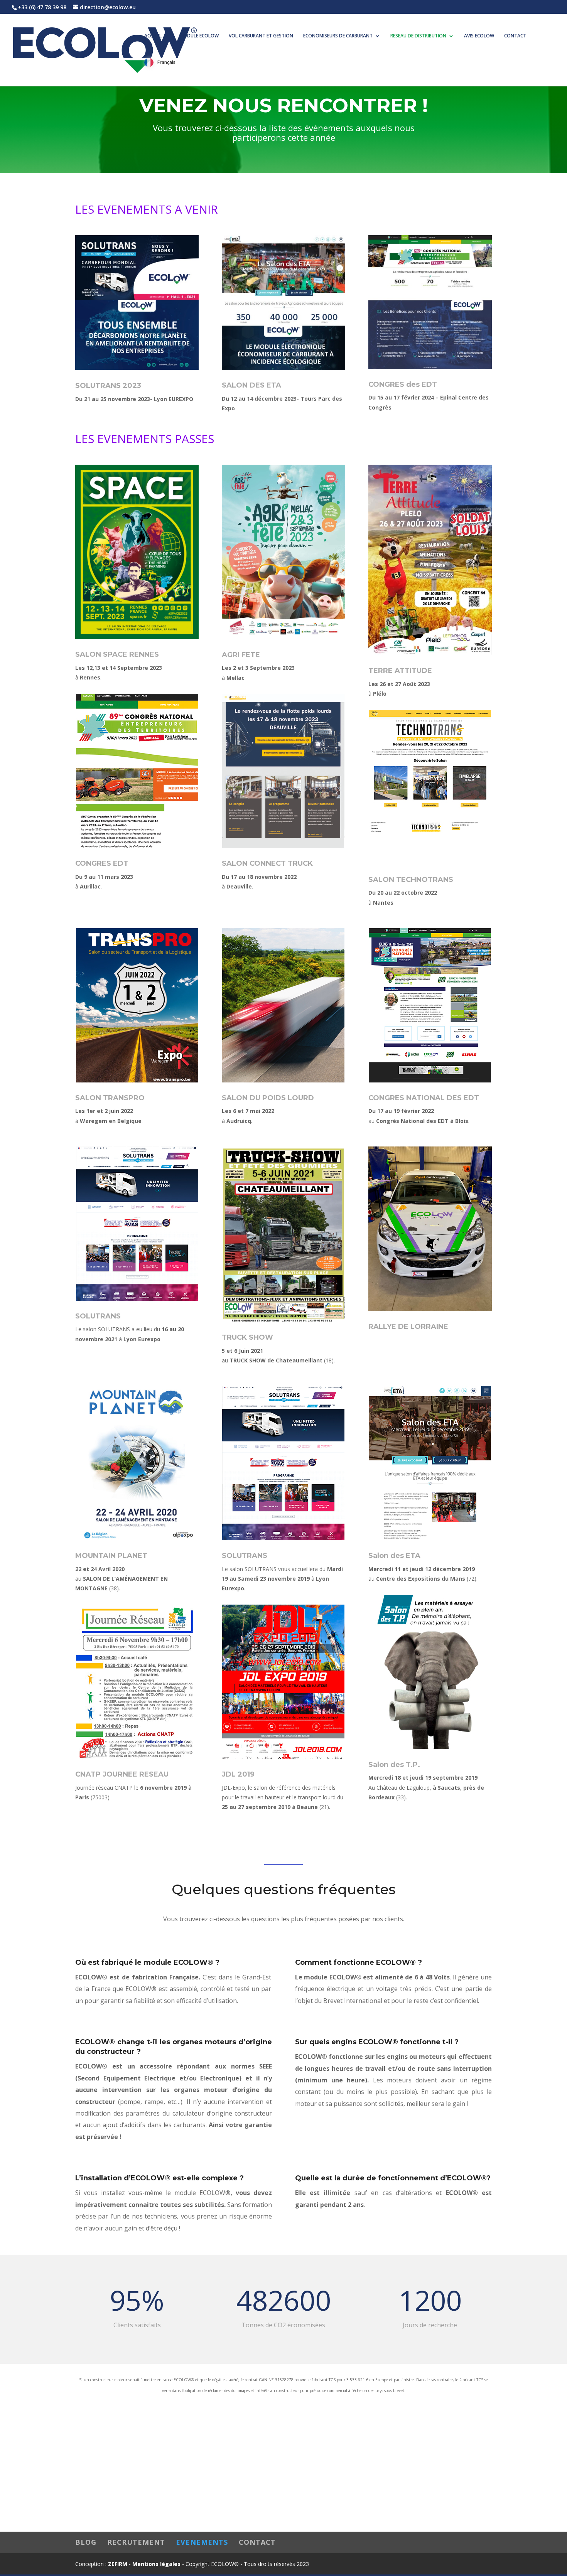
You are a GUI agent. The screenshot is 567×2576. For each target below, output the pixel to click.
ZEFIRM (118, 2564)
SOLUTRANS (98, 1316)
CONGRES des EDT (403, 384)
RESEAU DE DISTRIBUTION (418, 36)
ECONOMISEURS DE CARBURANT (338, 36)
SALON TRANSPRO (110, 1098)
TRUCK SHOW (247, 1337)
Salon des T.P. (394, 1765)
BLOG (86, 2542)
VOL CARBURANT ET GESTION (261, 36)
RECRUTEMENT (136, 2542)
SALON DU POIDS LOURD (268, 1098)
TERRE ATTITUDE (400, 671)
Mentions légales (156, 2564)
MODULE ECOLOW (199, 36)
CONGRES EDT (102, 863)
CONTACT (515, 36)
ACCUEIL (153, 36)
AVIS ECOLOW (479, 36)
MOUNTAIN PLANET (111, 1556)
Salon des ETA (394, 1556)
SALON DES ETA (251, 385)
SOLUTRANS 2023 (108, 386)
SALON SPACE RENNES (117, 654)
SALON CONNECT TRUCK (267, 863)
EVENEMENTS (202, 2542)
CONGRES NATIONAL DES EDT (424, 1098)
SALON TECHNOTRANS (411, 880)
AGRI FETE (241, 655)
